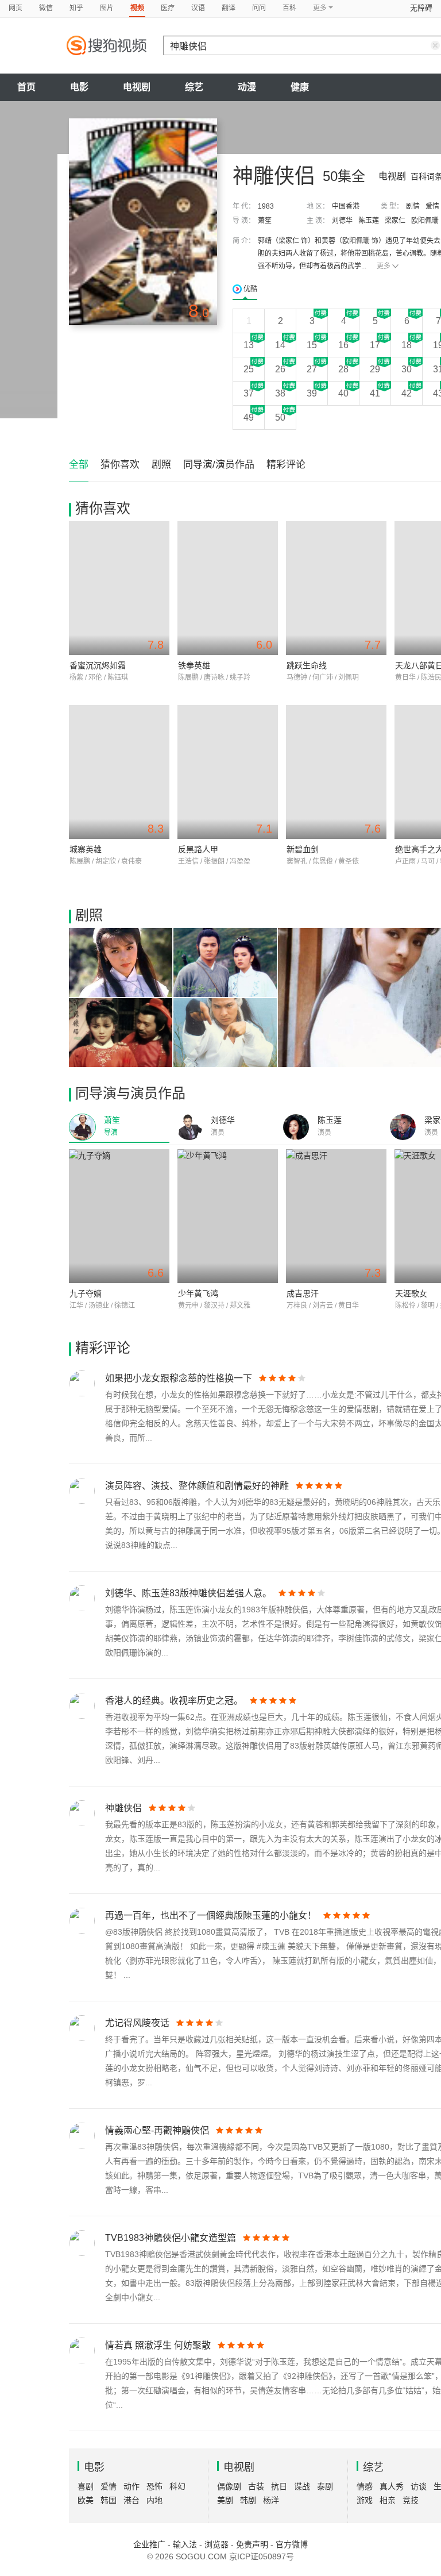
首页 (26, 87)
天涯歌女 (411, 1293)
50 (280, 417)
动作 (131, 2486)
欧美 (86, 2500)
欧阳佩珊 (425, 221)
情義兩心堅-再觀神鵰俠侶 (157, 2130)
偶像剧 (229, 2486)
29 (375, 369)
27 (312, 369)
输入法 (185, 2544)
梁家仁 (395, 221)
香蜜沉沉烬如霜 (98, 665)
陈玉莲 (369, 221)
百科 (289, 8)
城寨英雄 (86, 849)
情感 (365, 2486)
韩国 (109, 2500)
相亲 (388, 2500)
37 (249, 393)
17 (375, 345)
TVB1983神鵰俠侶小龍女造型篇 (171, 2238)
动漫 (247, 87)
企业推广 (149, 2544)
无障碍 (421, 8)
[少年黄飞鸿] (228, 1216)
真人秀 (392, 2486)
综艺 (194, 87)
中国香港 (346, 206)
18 (407, 345)
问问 (259, 8)
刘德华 (342, 221)
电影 (79, 87)
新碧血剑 (303, 849)
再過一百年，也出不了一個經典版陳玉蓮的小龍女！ (211, 1915)
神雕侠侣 (123, 1808)
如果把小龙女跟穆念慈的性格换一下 (179, 1378)
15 (312, 345)
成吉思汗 (303, 1293)
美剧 (225, 2500)
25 (249, 369)
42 (407, 393)
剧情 (413, 206)
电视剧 (137, 87)
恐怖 (154, 2486)
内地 (154, 2500)
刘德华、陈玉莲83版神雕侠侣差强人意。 (188, 1593)
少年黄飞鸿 (198, 1293)
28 (343, 369)
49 (249, 417)
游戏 (365, 2500)
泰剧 (325, 2486)
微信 (46, 8)
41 (375, 393)
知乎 (76, 8)
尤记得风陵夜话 (137, 2023)
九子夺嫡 (86, 1293)
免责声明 (252, 2544)
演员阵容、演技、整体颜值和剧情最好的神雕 (197, 1486)
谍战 (302, 2486)
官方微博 (292, 2544)
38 (280, 393)
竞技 (411, 2500)
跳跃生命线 (307, 665)
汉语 (198, 8)
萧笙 (265, 221)
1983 (266, 206)
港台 (131, 2500)
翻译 (229, 8)
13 (249, 345)
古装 (256, 2486)
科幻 (177, 2486)
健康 (300, 87)
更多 (384, 266)
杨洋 (271, 2500)
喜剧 (86, 2486)
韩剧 (248, 2500)
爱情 (432, 206)
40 (343, 393)
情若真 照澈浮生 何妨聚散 (158, 2345)
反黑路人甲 (198, 849)
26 (280, 369)
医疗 (168, 8)
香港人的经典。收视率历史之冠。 (174, 1701)
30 (407, 369)
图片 (107, 8)
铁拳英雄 (194, 665)
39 (312, 393)
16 (343, 345)
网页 (16, 8)
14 (280, 345)
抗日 (279, 2486)
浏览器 (216, 2544)
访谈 (419, 2486)
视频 (137, 8)
